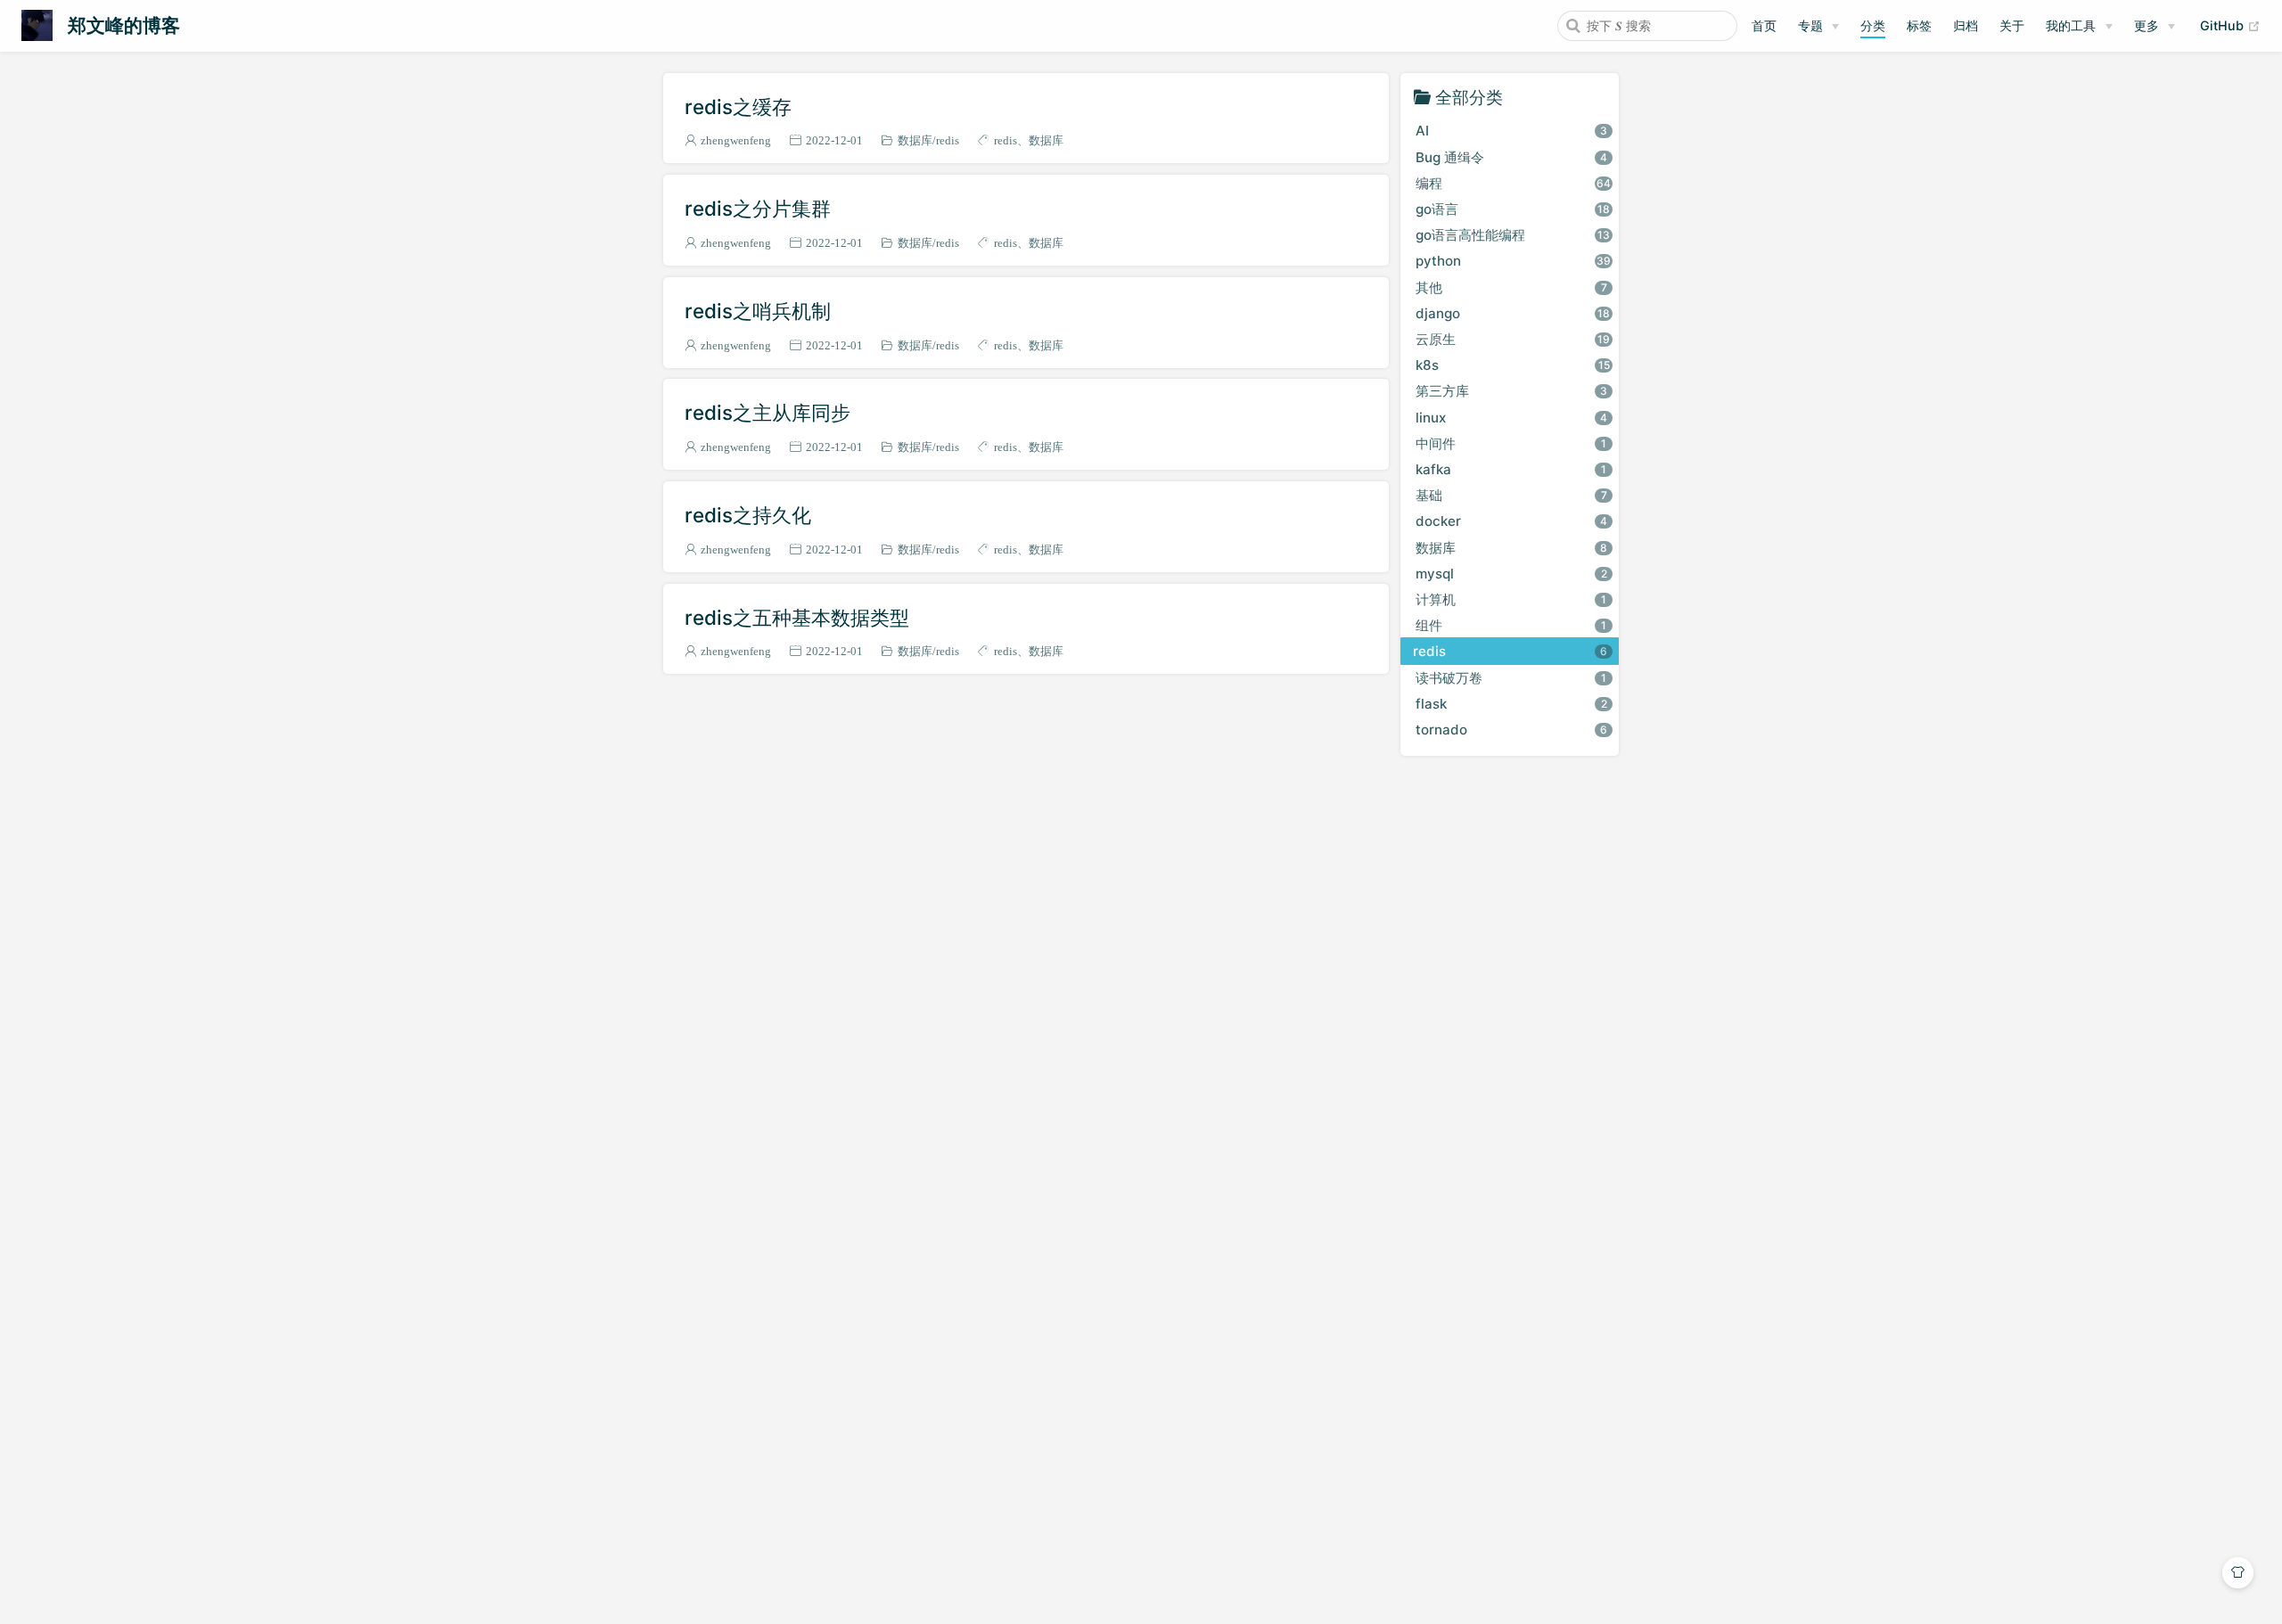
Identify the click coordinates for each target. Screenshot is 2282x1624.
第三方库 (1511, 391)
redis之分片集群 (758, 208)
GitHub (2230, 25)
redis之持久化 (748, 515)
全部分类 (1469, 97)
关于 (2012, 25)
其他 (1511, 287)
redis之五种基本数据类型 (797, 617)
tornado (1511, 730)
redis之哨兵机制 (758, 311)
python (1513, 261)
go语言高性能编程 (1513, 235)
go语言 (1513, 209)
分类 (1873, 25)
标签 (1919, 25)
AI (1511, 131)
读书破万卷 (1511, 678)
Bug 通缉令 (1511, 157)
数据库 (915, 140)
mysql (1511, 574)
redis (948, 140)
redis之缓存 (738, 107)
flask (1511, 704)
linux (1511, 418)
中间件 (1511, 443)
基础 (1511, 495)
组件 (1511, 625)
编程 (1513, 183)
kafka (1511, 469)
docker (1511, 521)
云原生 (1513, 339)
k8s (1513, 365)
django (1513, 313)
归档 (1966, 25)
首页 (1764, 25)
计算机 (1511, 599)
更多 (2147, 25)
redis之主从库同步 (768, 412)
